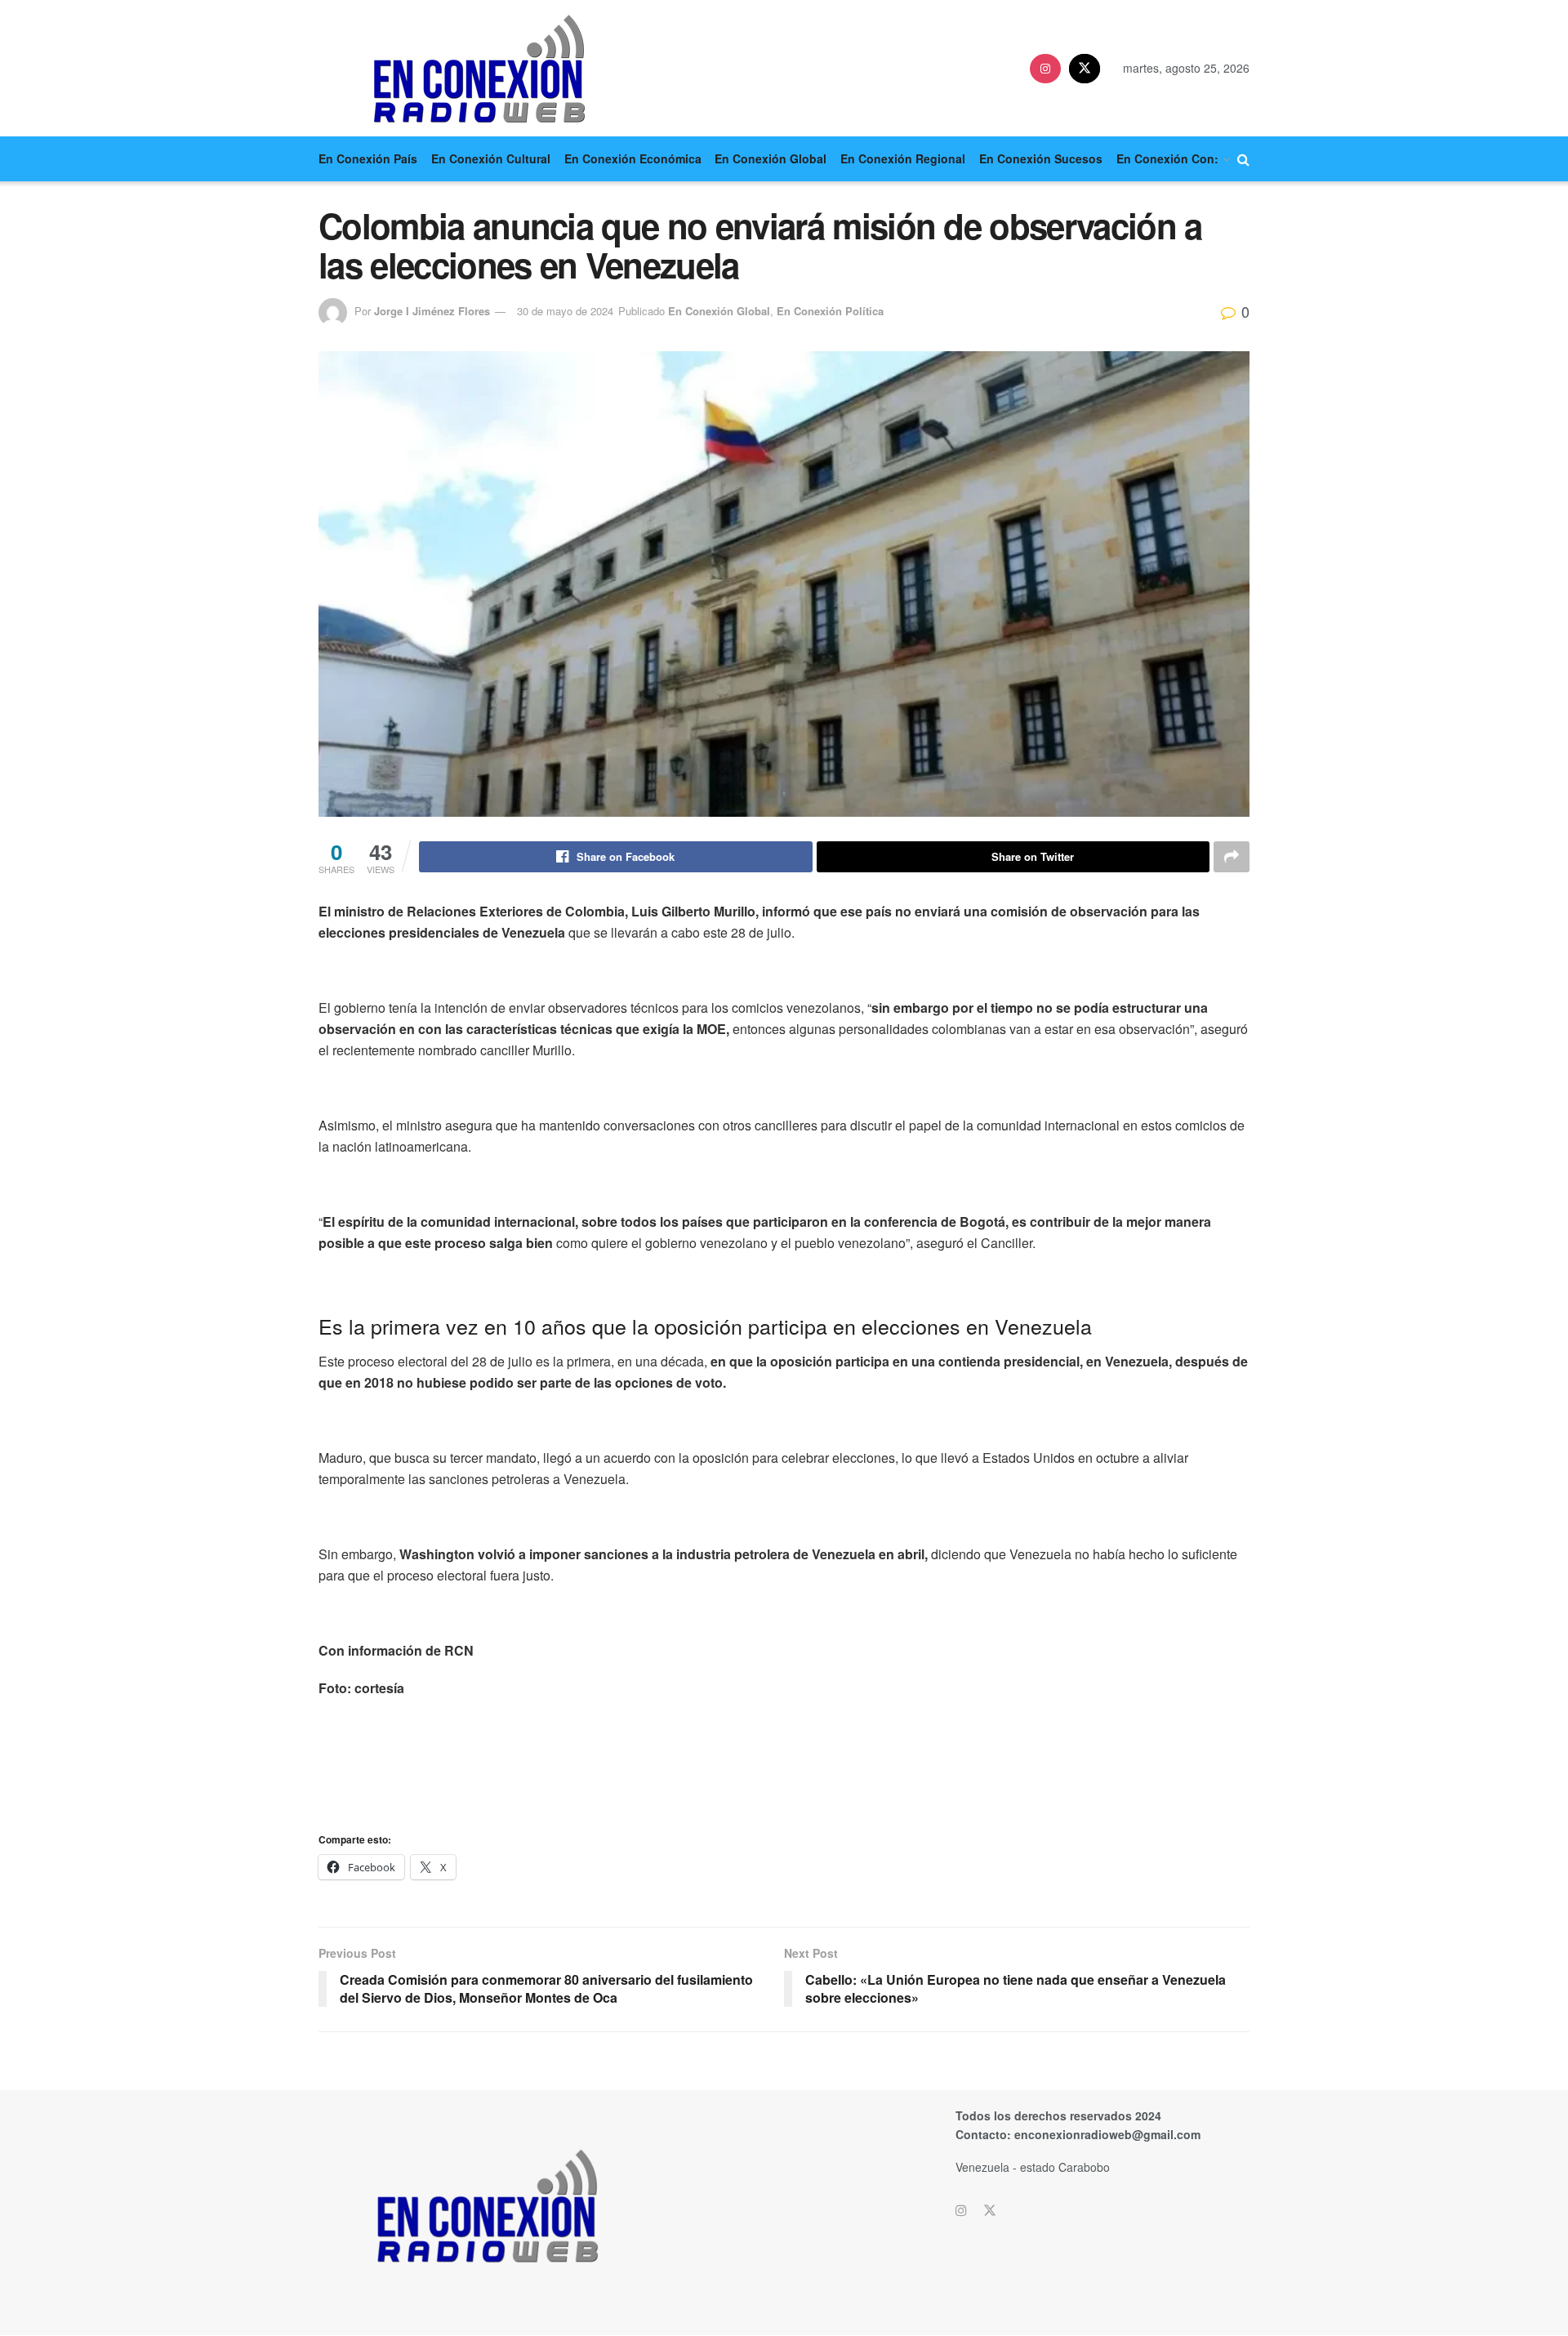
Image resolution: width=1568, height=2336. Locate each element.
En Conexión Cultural (491, 158)
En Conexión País (368, 158)
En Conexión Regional (903, 158)
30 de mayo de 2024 (565, 311)
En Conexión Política (830, 311)
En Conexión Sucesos (1041, 158)
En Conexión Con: (1167, 158)
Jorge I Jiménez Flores (432, 311)
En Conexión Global (771, 158)
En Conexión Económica (633, 158)
